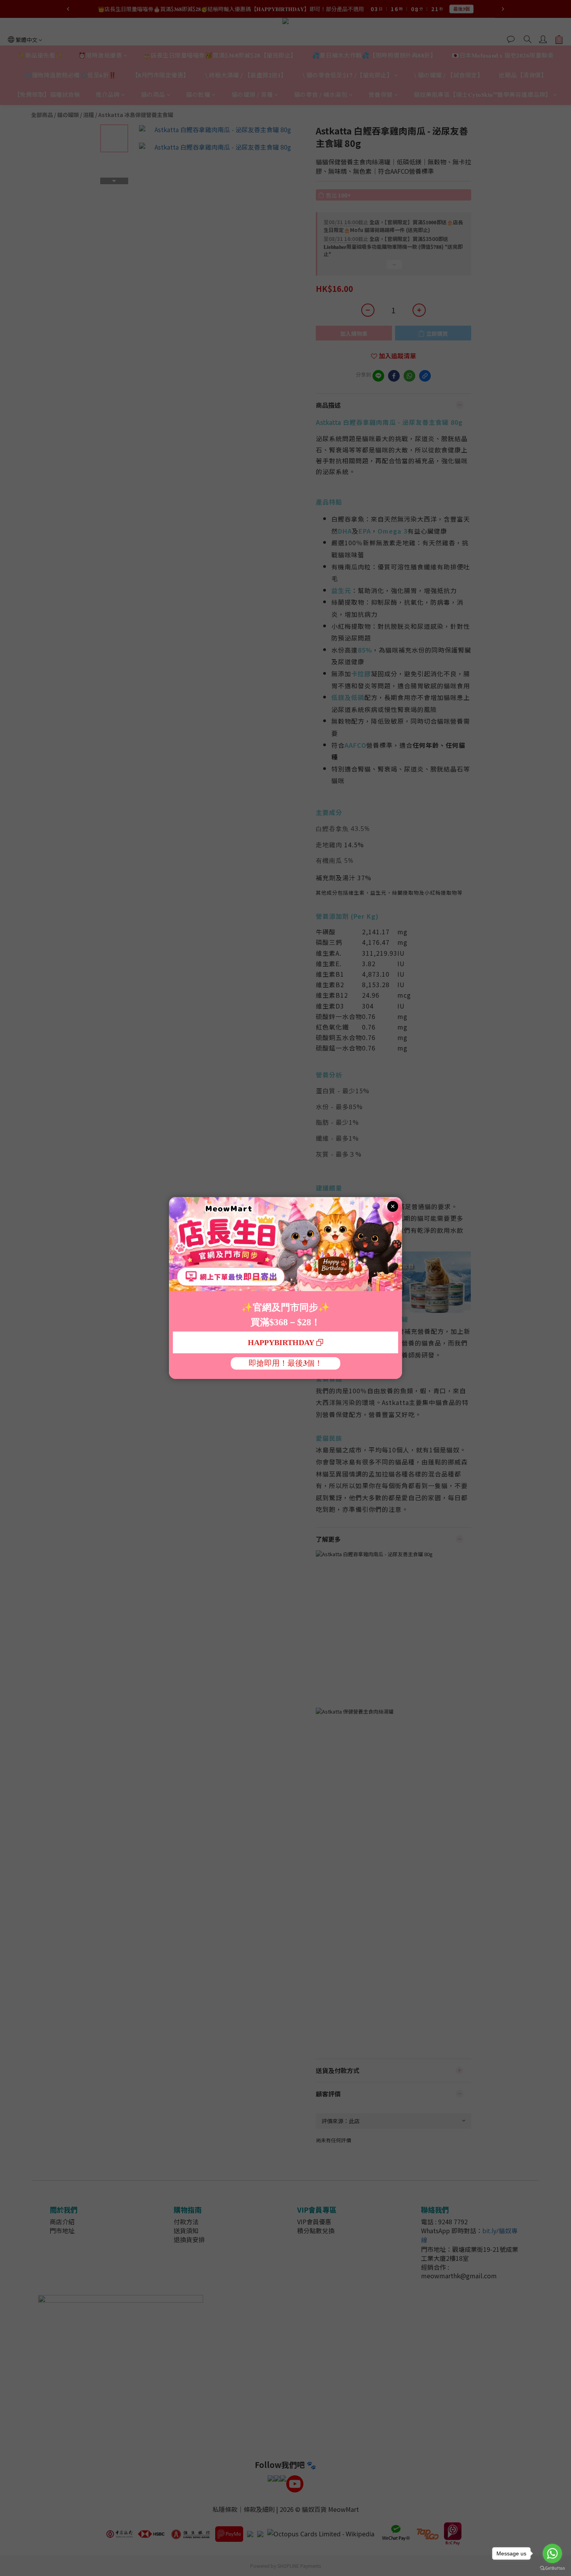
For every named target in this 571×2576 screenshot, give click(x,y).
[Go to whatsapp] (552, 2553)
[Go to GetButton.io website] (552, 2568)
